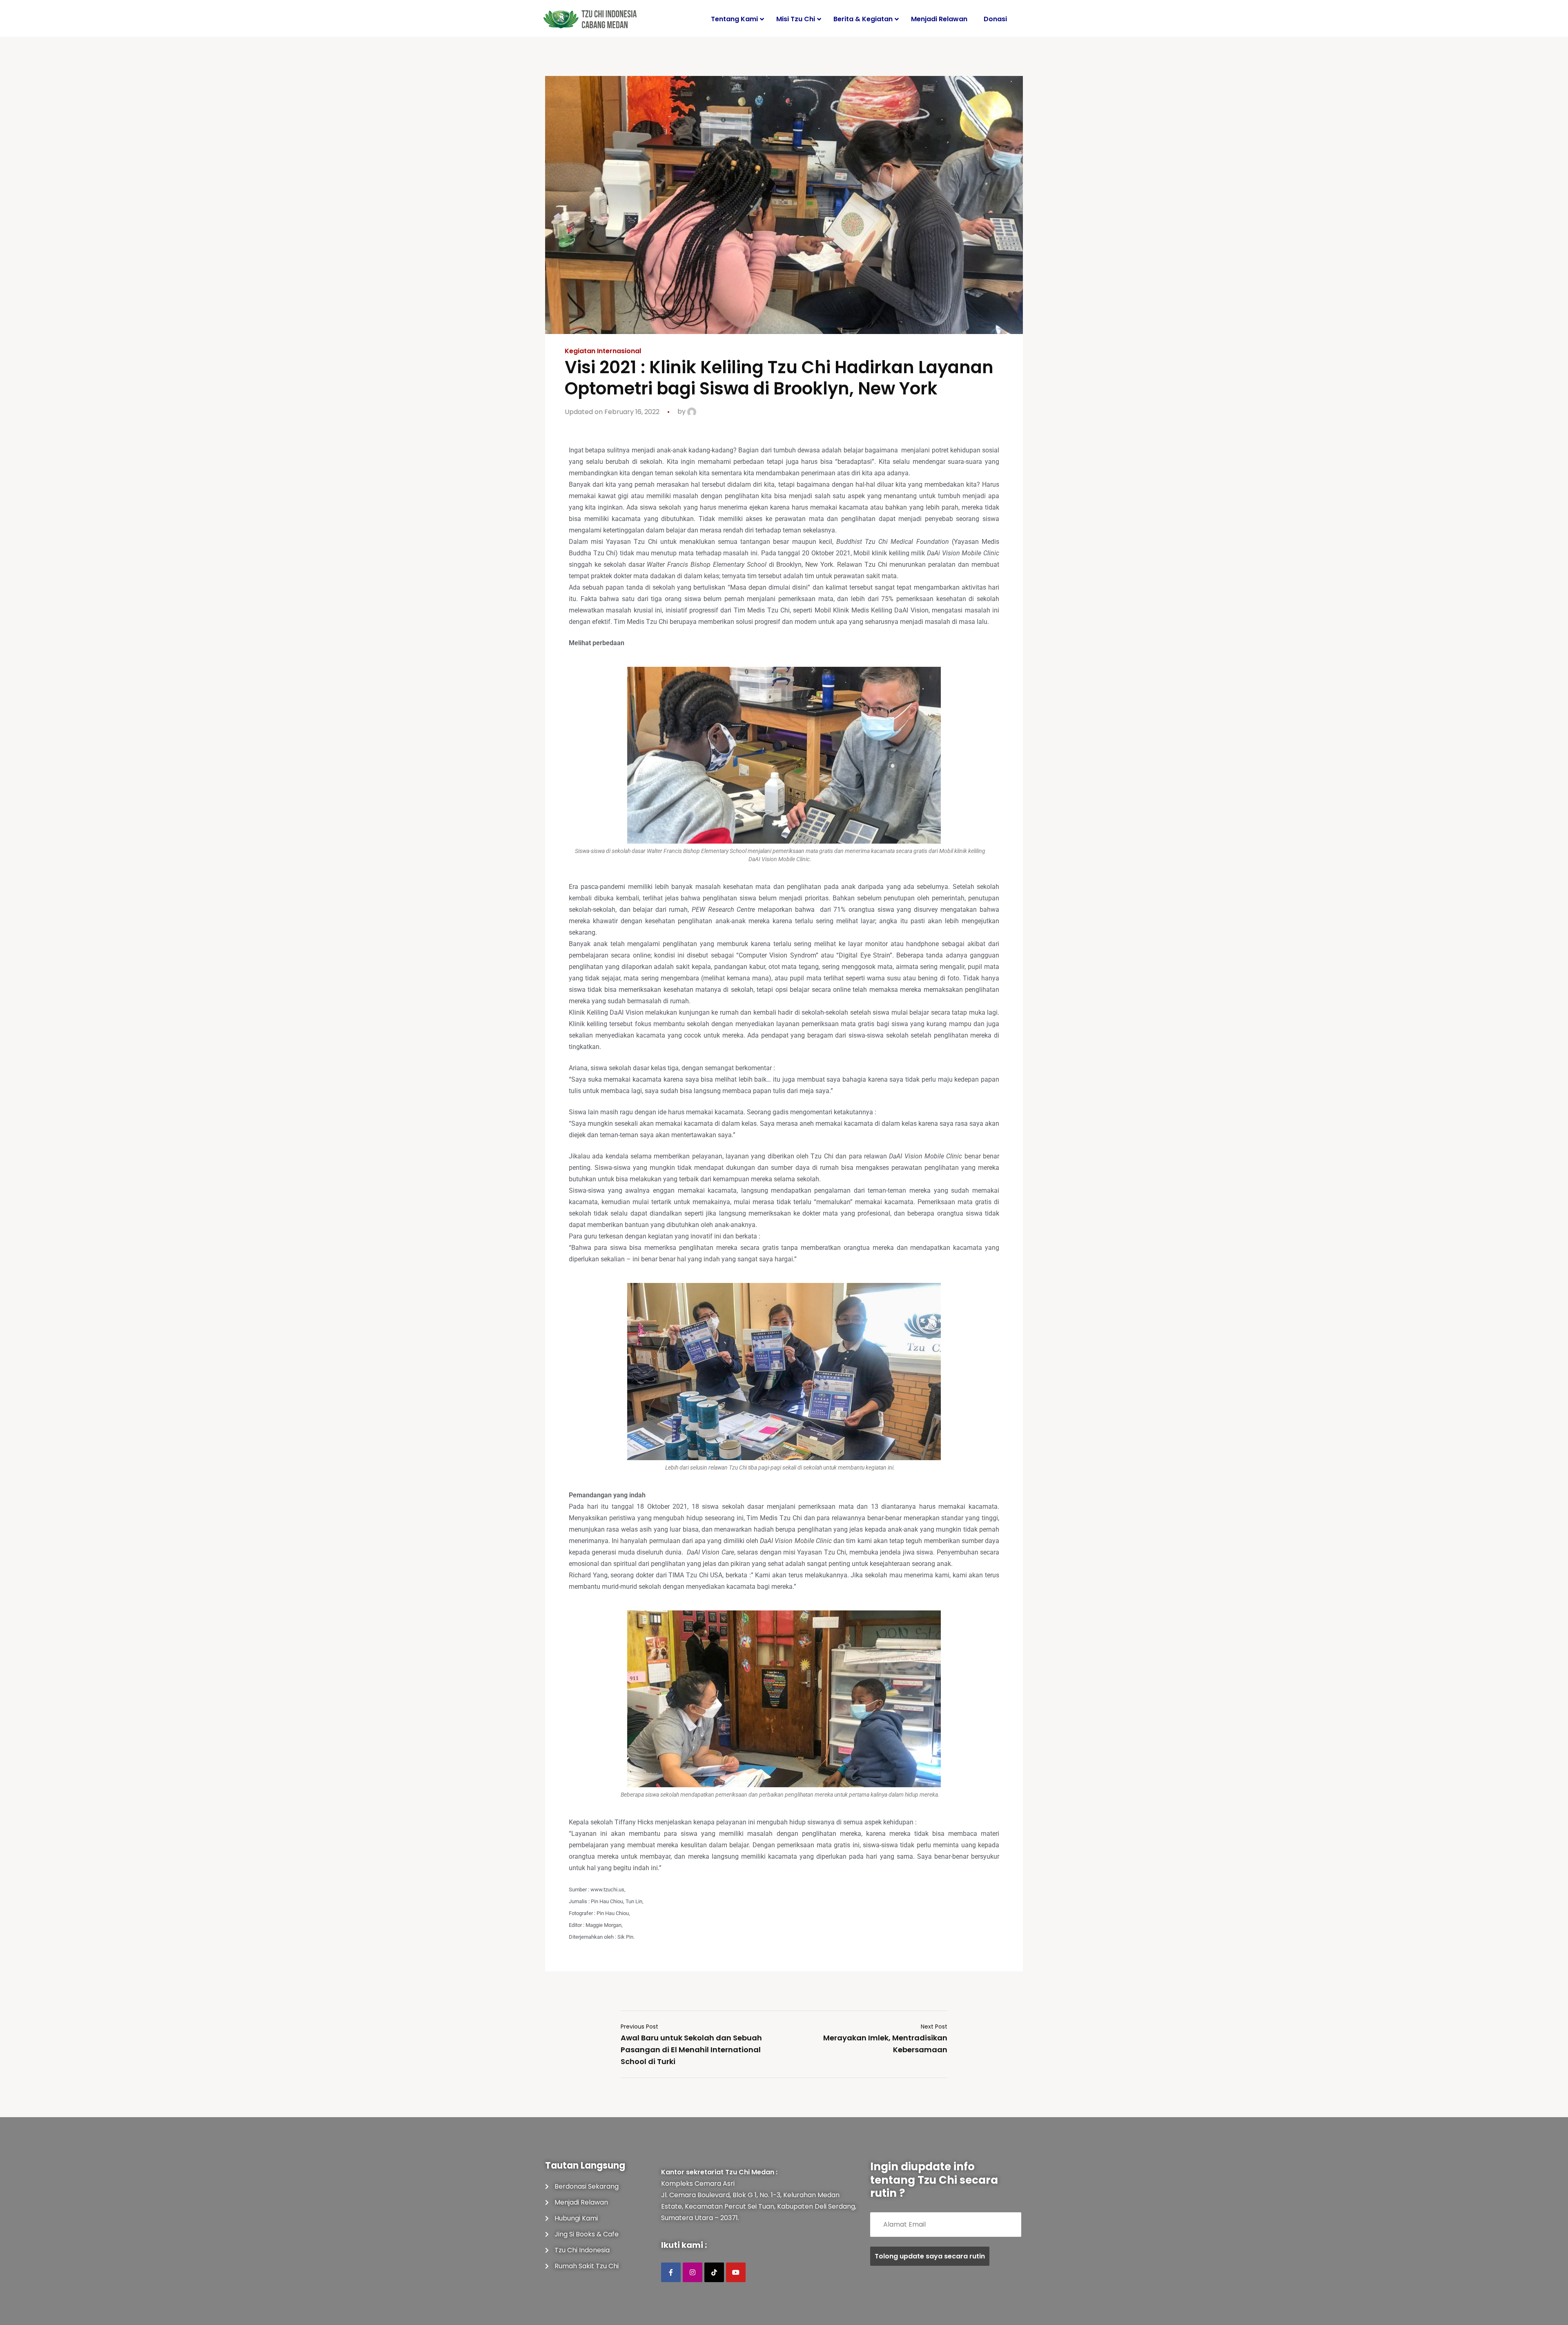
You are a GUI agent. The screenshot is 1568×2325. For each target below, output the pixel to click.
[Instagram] (693, 2272)
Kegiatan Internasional (603, 351)
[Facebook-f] (671, 2272)
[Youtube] (736, 2272)
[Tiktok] (714, 2272)
